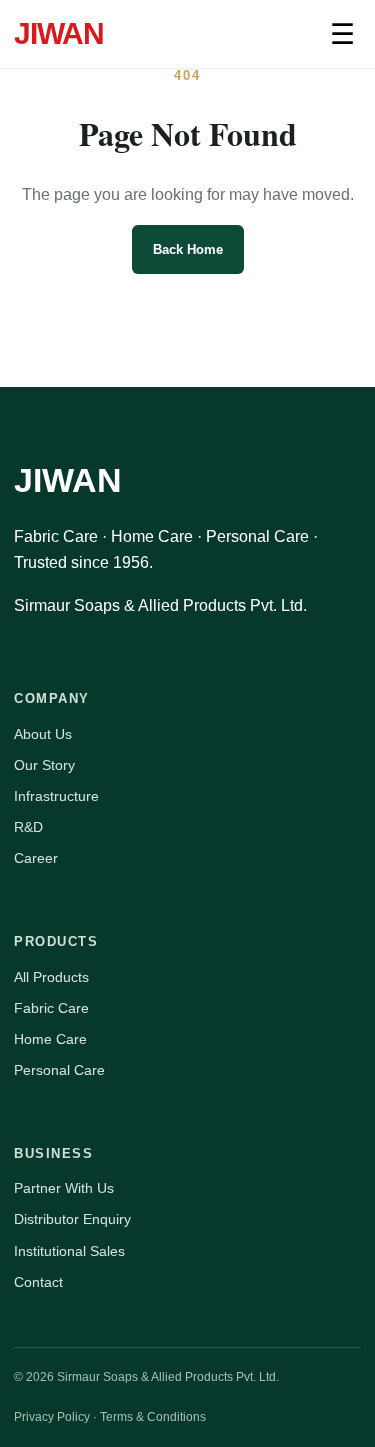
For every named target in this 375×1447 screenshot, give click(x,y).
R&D (28, 827)
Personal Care (59, 1070)
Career (36, 858)
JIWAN (59, 33)
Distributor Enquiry (72, 1219)
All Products (51, 977)
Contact (38, 1282)
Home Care (50, 1039)
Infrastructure (56, 796)
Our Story (44, 765)
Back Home (188, 249)
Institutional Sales (69, 1251)
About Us (43, 734)
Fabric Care (51, 1008)
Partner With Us (64, 1188)
